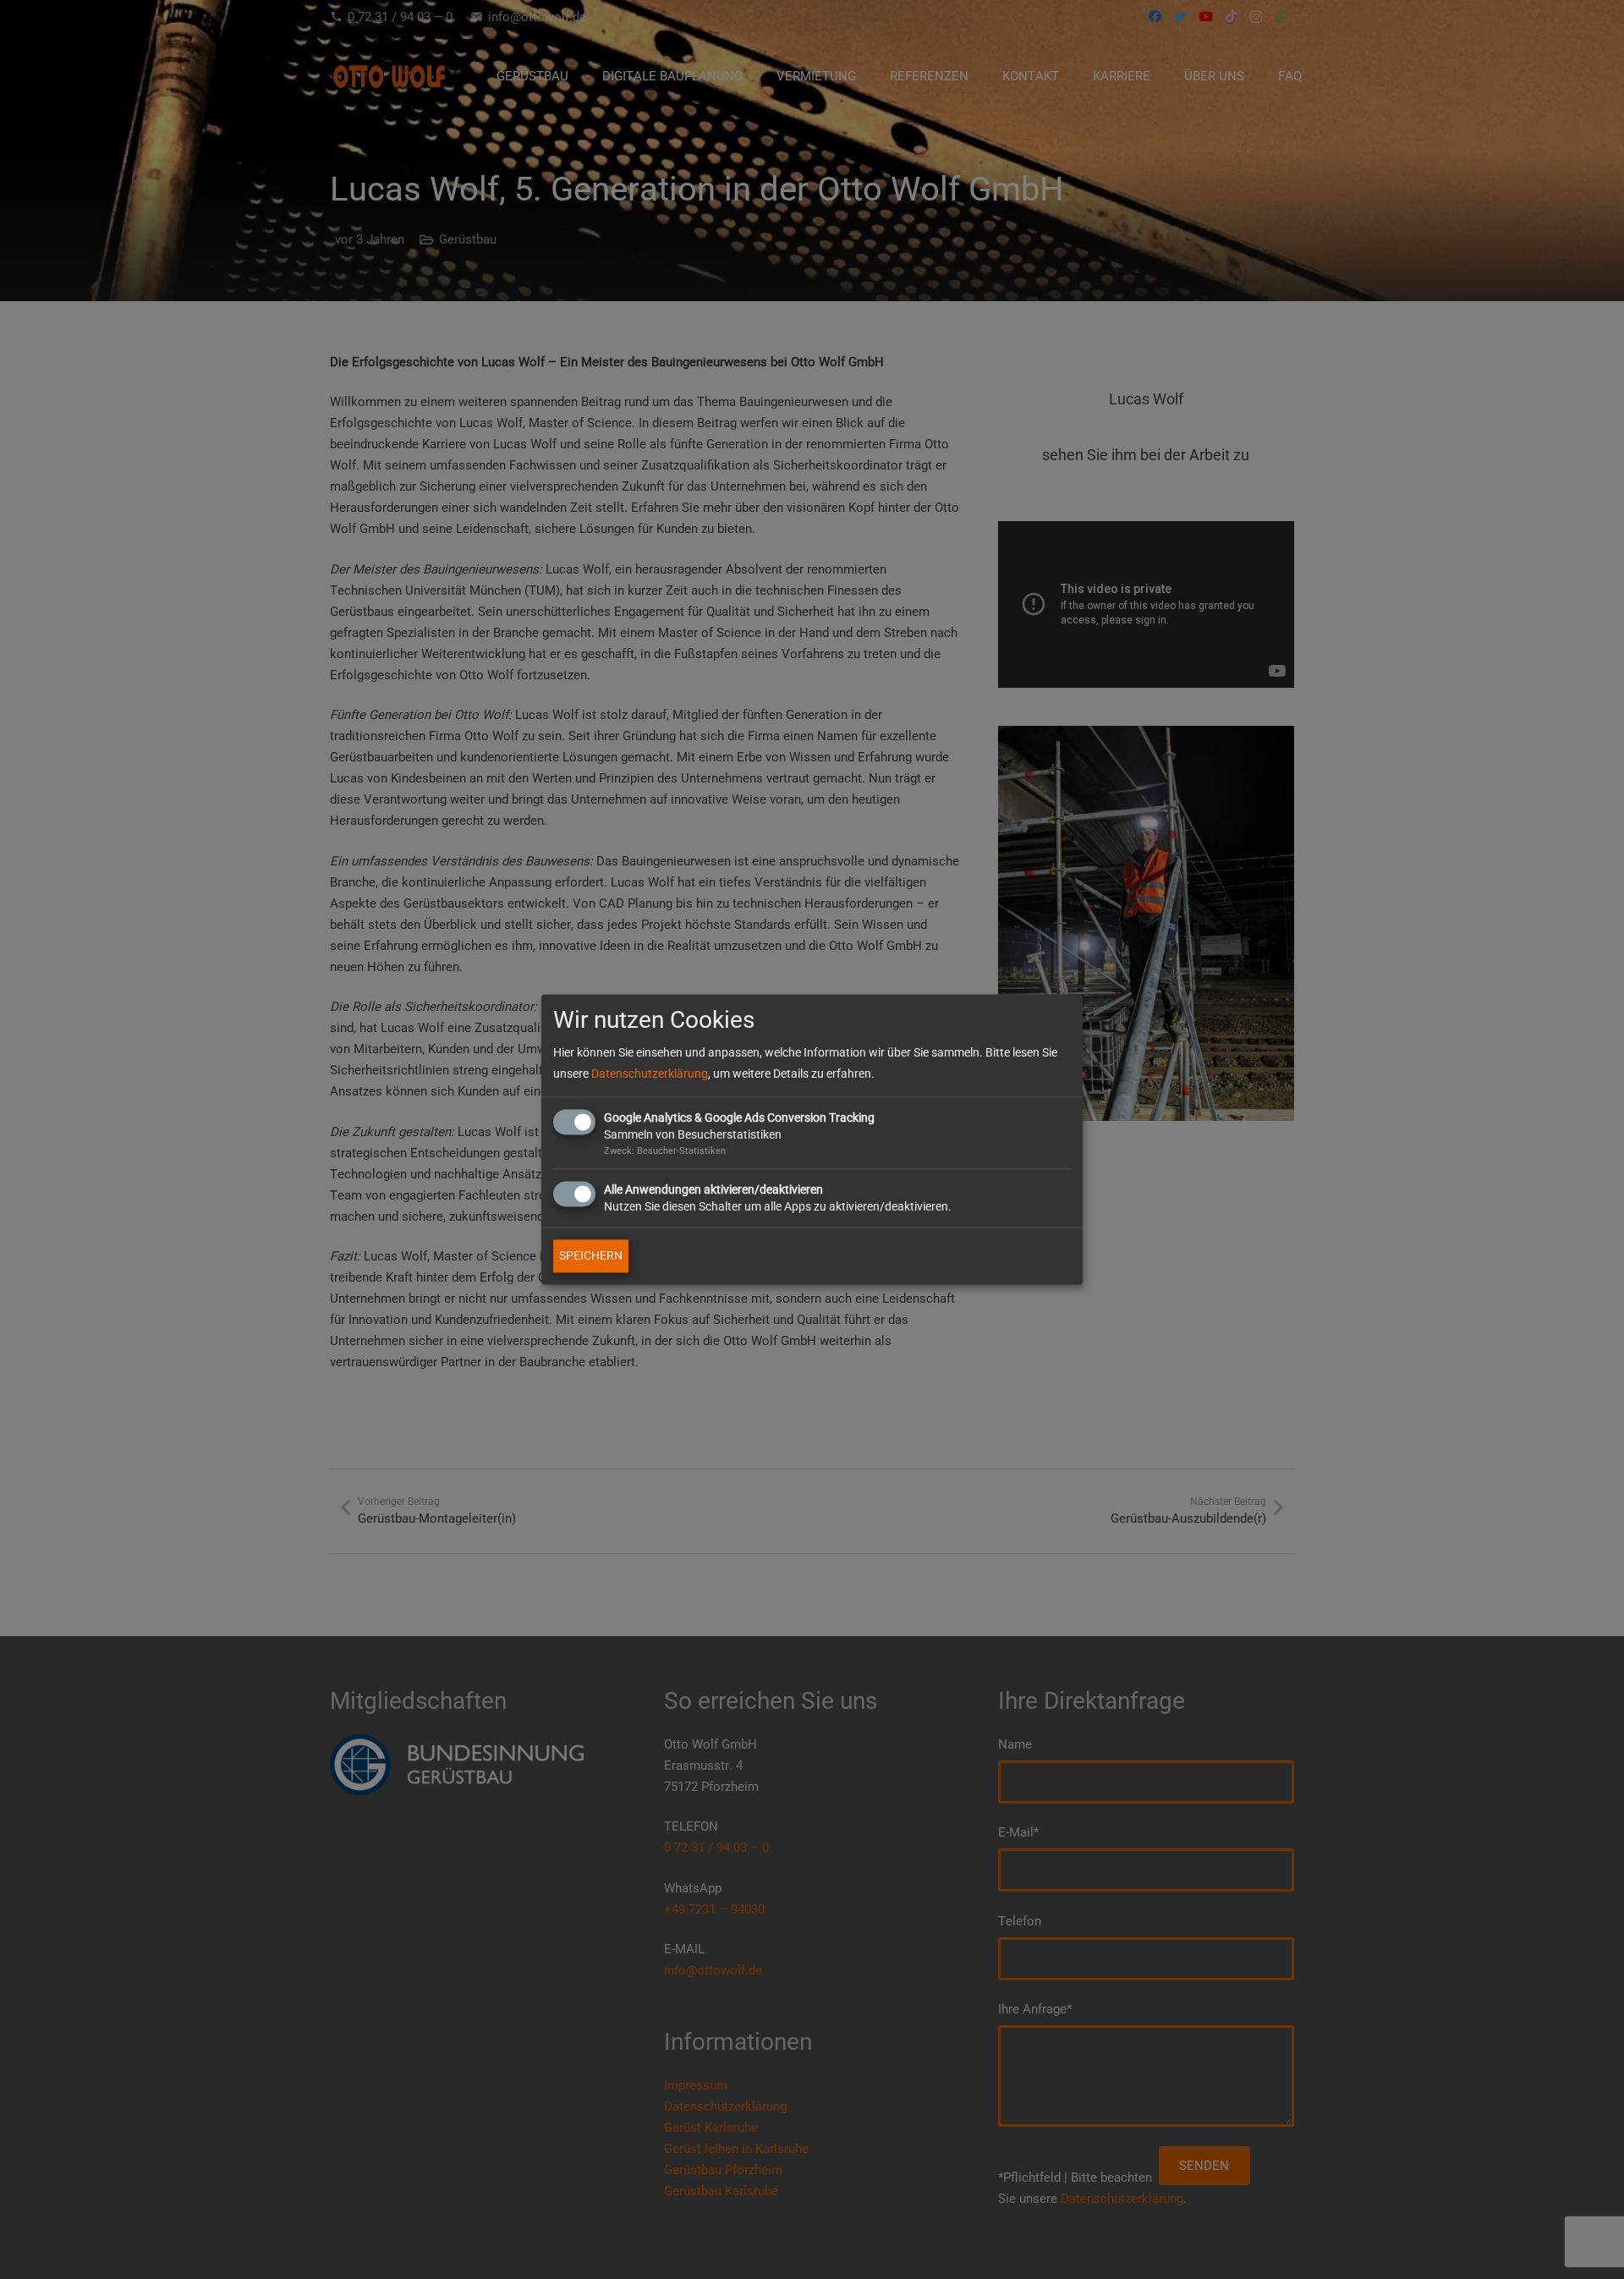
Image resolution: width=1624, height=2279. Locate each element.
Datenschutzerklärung (650, 1074)
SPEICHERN (591, 1256)
